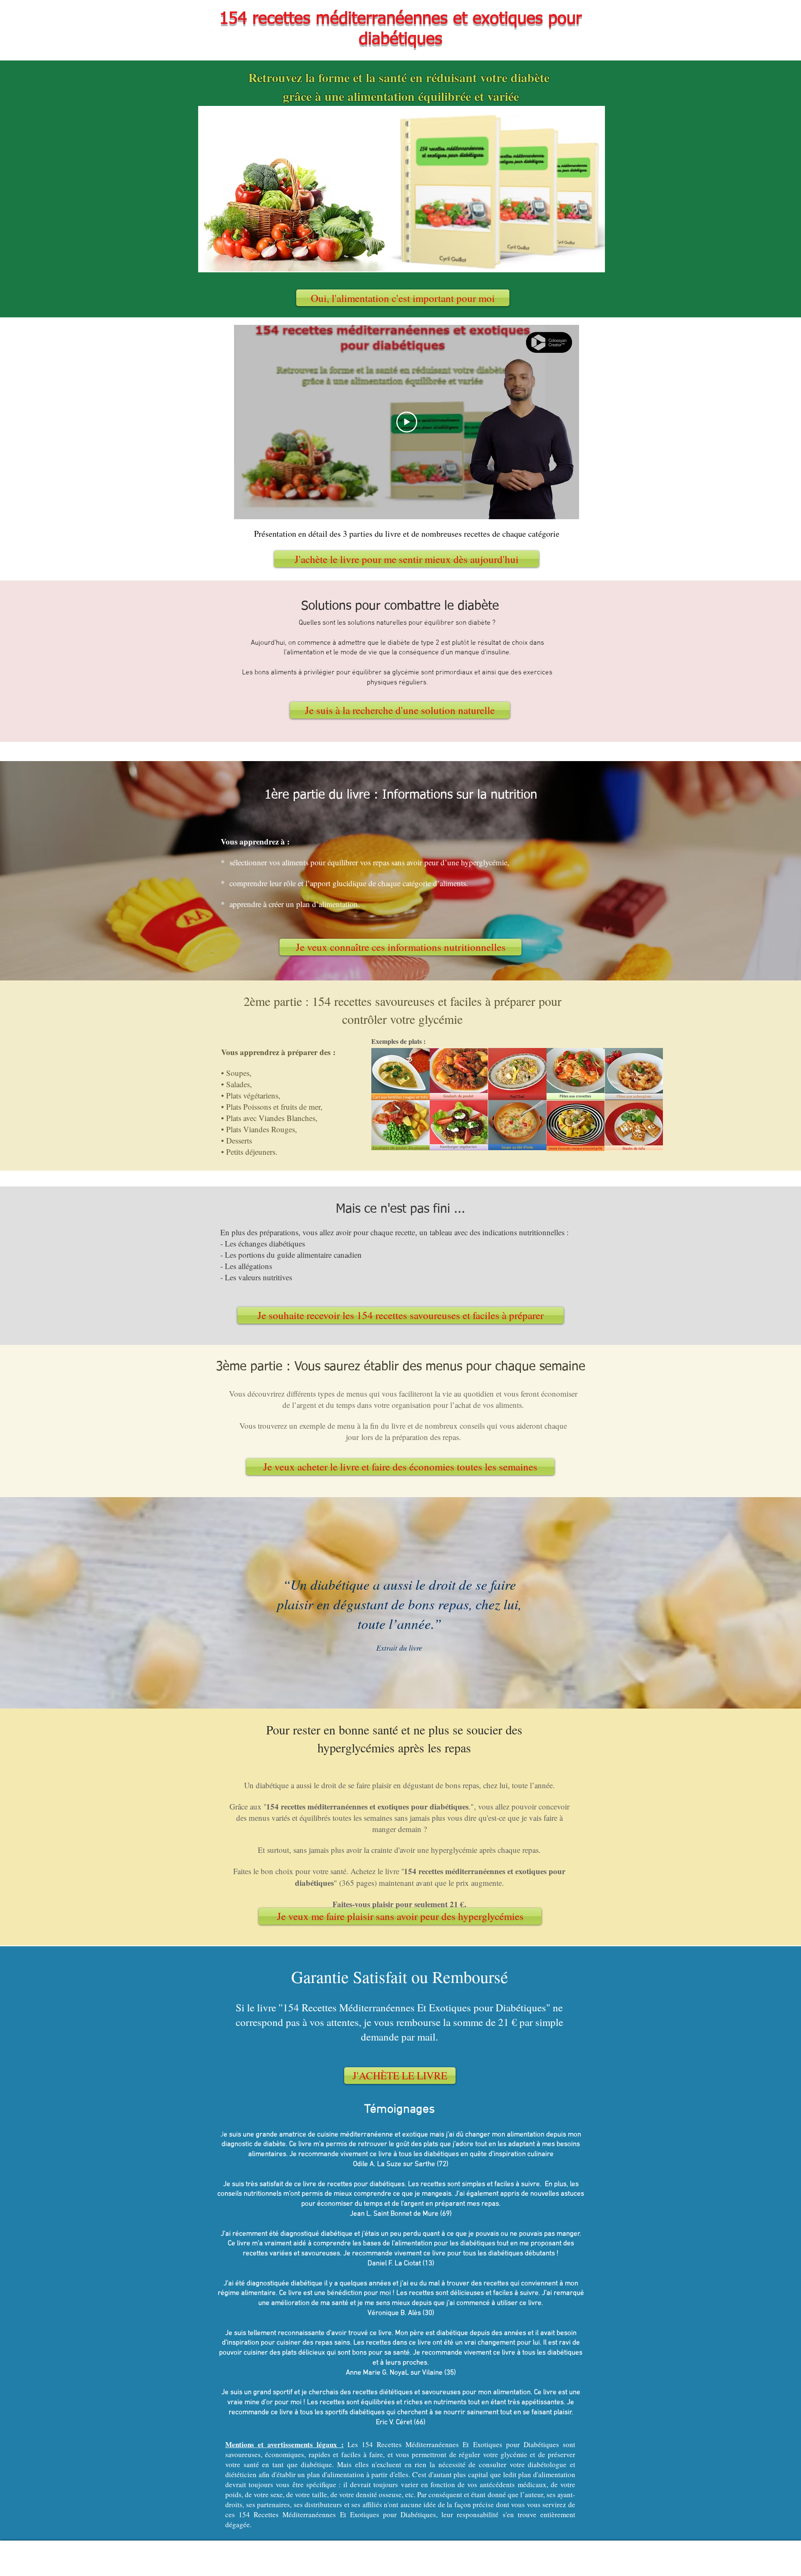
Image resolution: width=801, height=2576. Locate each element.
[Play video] (407, 422)
